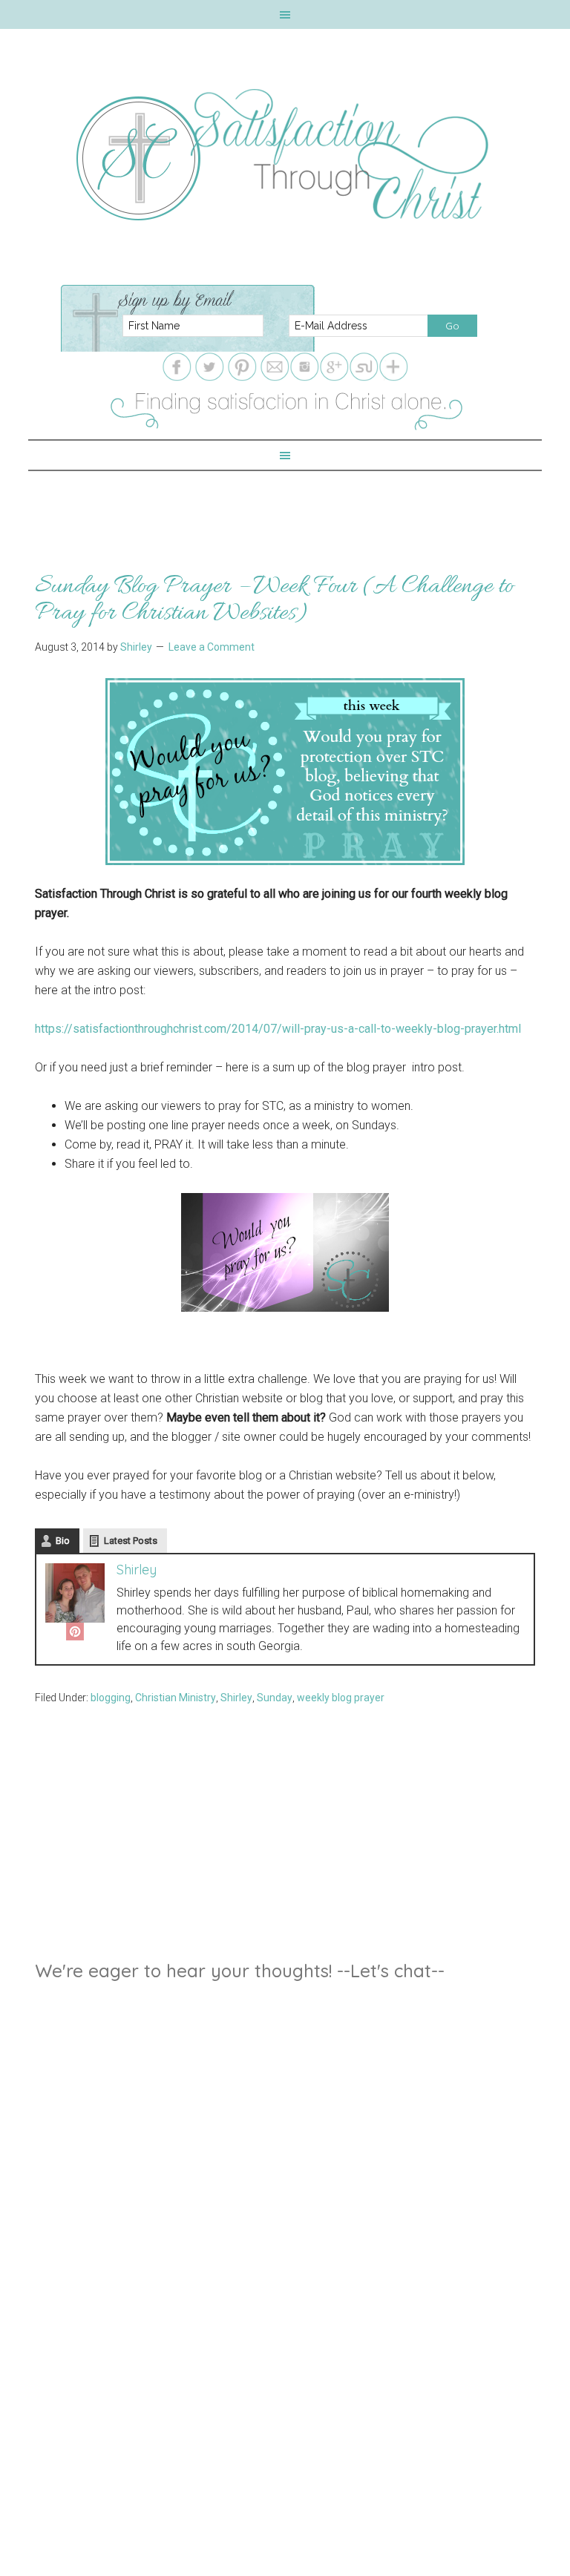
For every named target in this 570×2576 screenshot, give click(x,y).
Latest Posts (131, 1541)
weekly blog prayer (341, 1698)
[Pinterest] (75, 1634)
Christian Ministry (176, 1698)
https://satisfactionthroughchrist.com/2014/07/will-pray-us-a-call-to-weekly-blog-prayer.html (278, 1029)
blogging (111, 1698)
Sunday (275, 1698)
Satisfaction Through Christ (285, 155)
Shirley (137, 1570)
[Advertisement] (285, 505)
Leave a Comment (212, 647)
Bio (63, 1541)
